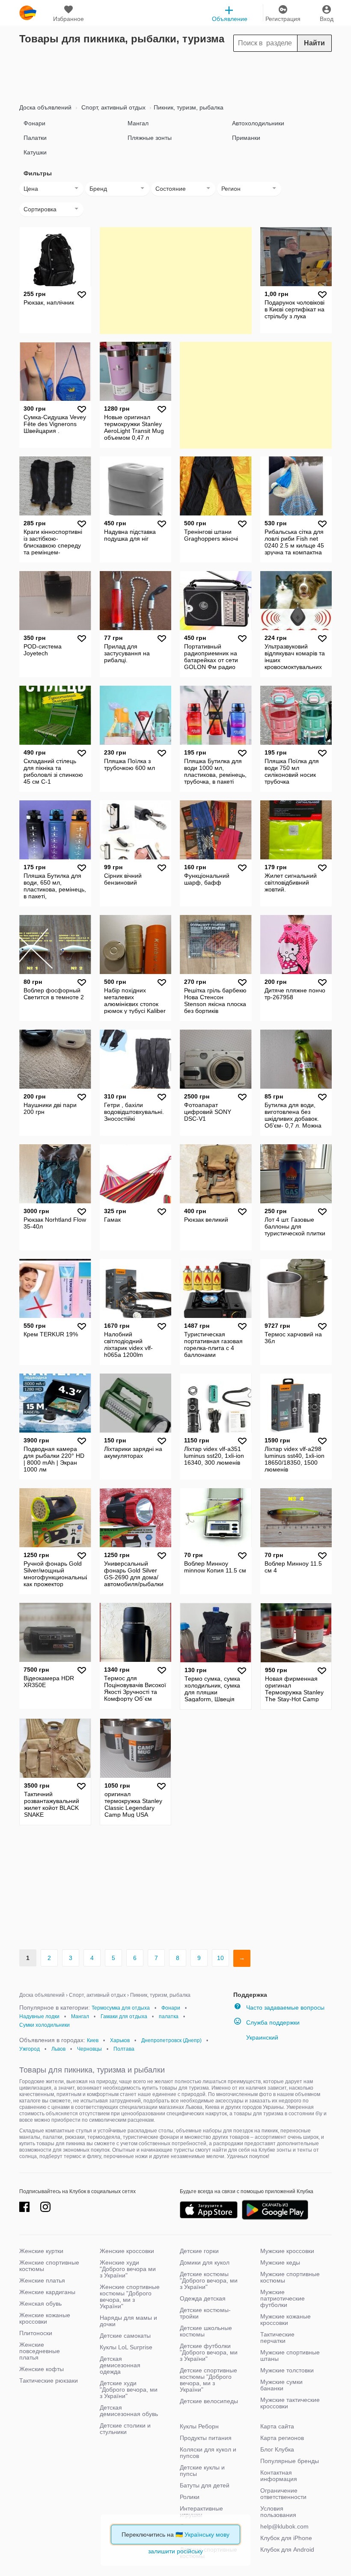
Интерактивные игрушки (201, 2512)
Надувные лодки (39, 2016)
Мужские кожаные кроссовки (286, 2320)
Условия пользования (278, 2512)
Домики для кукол (205, 2262)
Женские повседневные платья (40, 2351)
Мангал (138, 123)
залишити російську (175, 2551)
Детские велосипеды (209, 2401)
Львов (58, 2049)
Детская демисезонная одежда (120, 2365)
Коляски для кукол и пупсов (208, 2453)
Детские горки (199, 2251)
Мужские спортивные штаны (290, 2355)
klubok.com (28, 13)
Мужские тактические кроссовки (290, 2403)
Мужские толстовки (287, 2370)
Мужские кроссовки (287, 2251)
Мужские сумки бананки (281, 2385)
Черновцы (89, 2049)
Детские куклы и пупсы (202, 2471)
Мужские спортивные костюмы (290, 2277)
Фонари (34, 123)
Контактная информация (279, 2476)
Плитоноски (36, 2333)
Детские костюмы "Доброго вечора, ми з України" (209, 2280)
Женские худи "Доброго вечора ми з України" (128, 2269)
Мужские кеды (280, 2262)
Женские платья (42, 2280)
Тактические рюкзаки (49, 2381)
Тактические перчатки (277, 2338)
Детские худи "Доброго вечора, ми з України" (129, 2389)
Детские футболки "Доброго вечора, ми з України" (209, 2352)
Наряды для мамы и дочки (128, 2321)
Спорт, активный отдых (113, 107)
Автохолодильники (258, 123)
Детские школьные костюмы (206, 2331)
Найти (314, 43)
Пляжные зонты (150, 138)
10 (220, 1958)
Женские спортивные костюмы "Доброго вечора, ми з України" (130, 2296)
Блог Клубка (277, 2449)
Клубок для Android (287, 2549)
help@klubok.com (284, 2526)
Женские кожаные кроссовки (45, 2318)
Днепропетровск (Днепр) (171, 2040)
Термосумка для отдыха (121, 2008)
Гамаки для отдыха (124, 2016)
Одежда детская (203, 2298)
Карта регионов (282, 2438)
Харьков (120, 2040)
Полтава (124, 2049)
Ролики (190, 2497)
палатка (169, 2016)
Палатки (35, 138)
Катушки (35, 152)
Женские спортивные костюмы (49, 2266)
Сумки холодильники (45, 2025)
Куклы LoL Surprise (126, 2347)
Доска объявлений (45, 107)
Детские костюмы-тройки (205, 2313)
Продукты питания (206, 2438)
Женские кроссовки (127, 2251)
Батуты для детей (205, 2485)
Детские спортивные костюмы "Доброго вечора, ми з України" (208, 2380)
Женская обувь (40, 2304)
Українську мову (207, 2535)
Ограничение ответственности (283, 2494)
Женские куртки (41, 2251)
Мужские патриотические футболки (283, 2298)
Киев (93, 2040)
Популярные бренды (290, 2461)
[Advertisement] (175, 75)
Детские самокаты (125, 2336)
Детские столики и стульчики (125, 2429)
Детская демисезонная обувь (129, 2411)
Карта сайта (277, 2426)
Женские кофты (42, 2369)
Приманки (246, 138)
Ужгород (30, 2049)
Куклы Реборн (199, 2426)
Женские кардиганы (47, 2292)
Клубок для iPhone (286, 2538)
